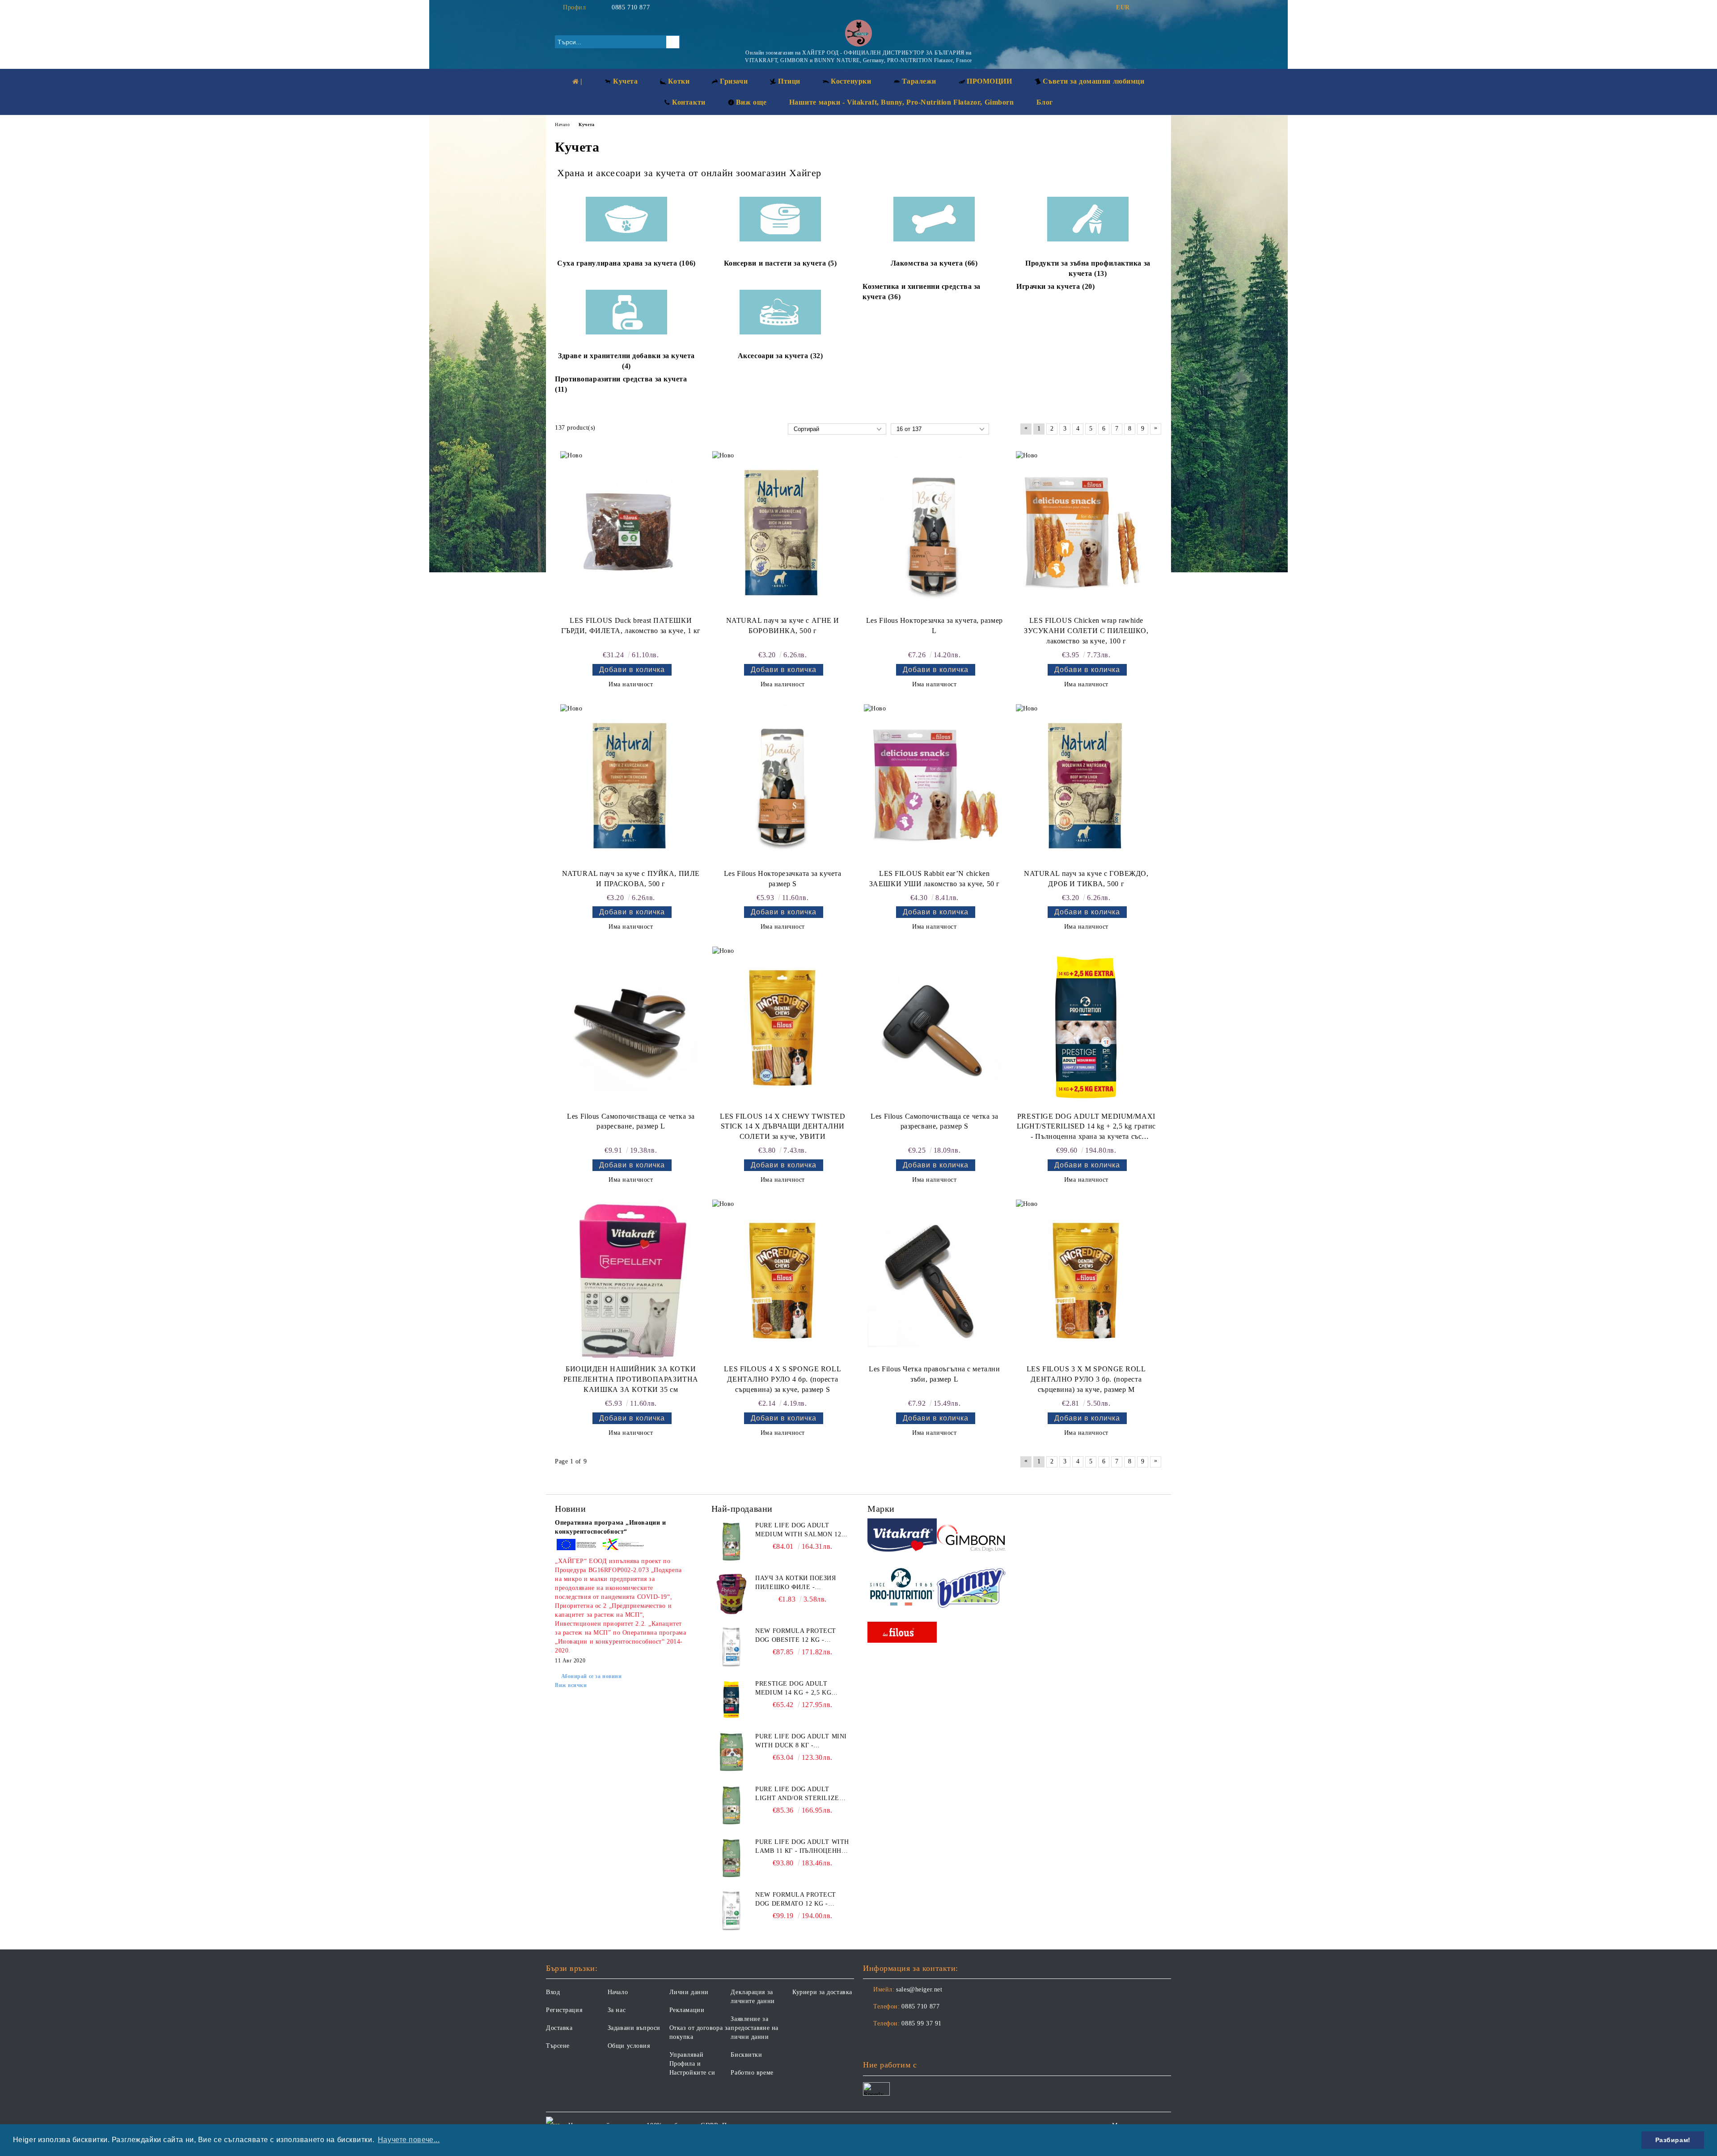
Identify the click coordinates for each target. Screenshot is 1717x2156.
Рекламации (687, 2010)
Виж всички (571, 1685)
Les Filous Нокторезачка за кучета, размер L (935, 626)
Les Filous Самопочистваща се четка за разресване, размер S (934, 1121)
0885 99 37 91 (921, 2023)
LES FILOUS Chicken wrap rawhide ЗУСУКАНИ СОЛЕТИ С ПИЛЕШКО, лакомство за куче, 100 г (1086, 631)
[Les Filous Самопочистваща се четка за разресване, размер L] (631, 1027)
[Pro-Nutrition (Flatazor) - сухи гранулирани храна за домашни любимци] (902, 1588)
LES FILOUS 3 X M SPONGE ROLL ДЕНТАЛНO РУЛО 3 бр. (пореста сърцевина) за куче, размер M (1086, 1379)
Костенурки (851, 81)
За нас (617, 2010)
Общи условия (629, 2046)
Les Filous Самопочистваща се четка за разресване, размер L (631, 1121)
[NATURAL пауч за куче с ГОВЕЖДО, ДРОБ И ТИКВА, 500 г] (1086, 785)
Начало (618, 1992)
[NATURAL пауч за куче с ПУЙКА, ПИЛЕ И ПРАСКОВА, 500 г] (631, 785)
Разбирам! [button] (1673, 2140)
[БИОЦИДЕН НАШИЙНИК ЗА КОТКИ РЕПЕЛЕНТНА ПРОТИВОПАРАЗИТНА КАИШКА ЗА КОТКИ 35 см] (631, 1280)
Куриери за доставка (822, 1992)
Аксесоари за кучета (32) (780, 356)
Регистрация (564, 2010)
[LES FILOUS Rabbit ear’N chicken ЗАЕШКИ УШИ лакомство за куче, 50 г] (935, 785)
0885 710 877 (631, 7)
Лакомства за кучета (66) (934, 263)
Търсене (558, 2046)
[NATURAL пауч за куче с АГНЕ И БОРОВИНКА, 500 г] (782, 532)
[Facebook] (1144, 8)
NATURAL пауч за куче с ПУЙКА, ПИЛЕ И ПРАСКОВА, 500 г (631, 879)
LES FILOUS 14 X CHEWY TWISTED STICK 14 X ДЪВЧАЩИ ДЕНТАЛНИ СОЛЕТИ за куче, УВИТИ (782, 1127)
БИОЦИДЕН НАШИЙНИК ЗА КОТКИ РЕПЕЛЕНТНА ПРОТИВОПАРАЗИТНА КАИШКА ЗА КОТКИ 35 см (631, 1379)
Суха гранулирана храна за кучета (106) (626, 263)
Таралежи (919, 81)
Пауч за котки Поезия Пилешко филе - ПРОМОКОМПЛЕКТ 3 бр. (795, 1583)
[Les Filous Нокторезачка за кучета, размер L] (935, 532)
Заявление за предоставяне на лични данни (754, 2028)
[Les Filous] (902, 1634)
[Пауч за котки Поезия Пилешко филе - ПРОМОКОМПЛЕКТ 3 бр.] (732, 1594)
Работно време (752, 2073)
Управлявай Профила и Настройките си (692, 2064)
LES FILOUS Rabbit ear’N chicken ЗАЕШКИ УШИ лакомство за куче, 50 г (935, 879)
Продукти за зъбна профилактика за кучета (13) (1088, 268)
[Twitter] (1157, 8)
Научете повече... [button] (409, 2140)
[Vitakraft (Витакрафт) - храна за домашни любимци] (902, 1537)
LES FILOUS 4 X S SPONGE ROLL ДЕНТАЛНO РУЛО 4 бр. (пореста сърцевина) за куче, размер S (782, 1379)
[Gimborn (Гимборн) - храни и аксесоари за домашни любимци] (971, 1537)
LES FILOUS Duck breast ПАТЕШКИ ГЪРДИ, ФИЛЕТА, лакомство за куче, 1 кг (631, 626)
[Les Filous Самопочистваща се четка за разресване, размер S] (935, 1027)
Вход (553, 1992)
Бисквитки (746, 2055)
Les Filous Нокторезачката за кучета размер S (783, 879)
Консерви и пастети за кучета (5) (780, 263)
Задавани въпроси (634, 2028)
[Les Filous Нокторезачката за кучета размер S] (782, 785)
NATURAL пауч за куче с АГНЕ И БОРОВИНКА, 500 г (783, 626)
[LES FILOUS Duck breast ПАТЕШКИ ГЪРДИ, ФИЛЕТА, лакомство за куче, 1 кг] (631, 532)
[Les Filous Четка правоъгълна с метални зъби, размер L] (935, 1280)
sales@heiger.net (919, 1989)
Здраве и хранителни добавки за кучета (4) (626, 361)
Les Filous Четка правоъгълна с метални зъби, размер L (934, 1374)
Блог (1045, 102)
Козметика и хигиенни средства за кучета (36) (922, 292)
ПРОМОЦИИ (989, 81)
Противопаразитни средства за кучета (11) (621, 384)
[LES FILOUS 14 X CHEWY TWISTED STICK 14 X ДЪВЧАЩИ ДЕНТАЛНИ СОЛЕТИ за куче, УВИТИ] (782, 1027)
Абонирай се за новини (591, 1676)
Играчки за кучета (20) (1055, 286)
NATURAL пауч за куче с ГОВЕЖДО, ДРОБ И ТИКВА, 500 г (1086, 879)
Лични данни (689, 1992)
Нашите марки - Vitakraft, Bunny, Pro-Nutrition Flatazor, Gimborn (902, 102)
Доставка (559, 2028)
